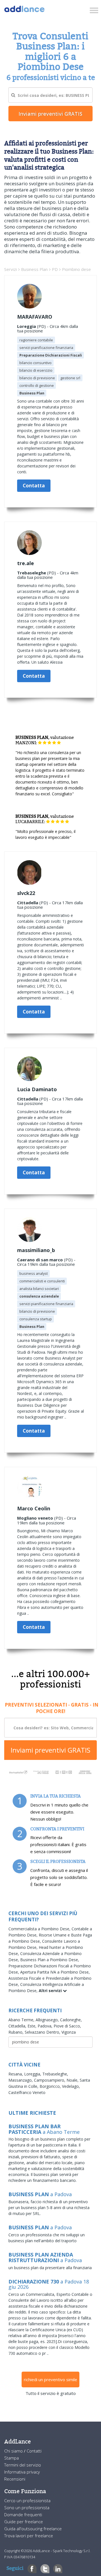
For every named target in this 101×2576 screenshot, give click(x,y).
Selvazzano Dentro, (43, 2032)
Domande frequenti (23, 2515)
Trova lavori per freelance (29, 2536)
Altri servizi (51, 1991)
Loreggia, (33, 2074)
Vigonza (69, 2032)
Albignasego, (48, 2020)
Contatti (34, 2451)
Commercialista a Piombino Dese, (40, 1929)
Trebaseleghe (32, 573)
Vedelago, (71, 2086)
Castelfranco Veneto (27, 2092)
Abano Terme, (22, 2020)
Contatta (34, 486)
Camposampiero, (50, 2080)
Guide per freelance (24, 2522)
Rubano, (17, 2032)
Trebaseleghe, (55, 2074)
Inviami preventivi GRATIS (50, 1750)
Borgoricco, (51, 2086)
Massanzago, (21, 2080)
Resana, (16, 2074)
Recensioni (15, 2479)
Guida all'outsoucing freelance (33, 2529)
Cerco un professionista (27, 2500)
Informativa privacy (22, 2472)
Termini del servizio (23, 2465)
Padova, (46, 2026)
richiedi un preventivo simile (50, 2379)
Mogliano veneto (35, 1518)
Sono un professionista (27, 2508)
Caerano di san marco (40, 1260)
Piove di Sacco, (67, 2026)
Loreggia (27, 326)
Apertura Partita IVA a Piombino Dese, (55, 1972)
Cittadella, (18, 2026)
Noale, (73, 2080)
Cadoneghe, (71, 2020)
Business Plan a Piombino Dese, (50, 1960)
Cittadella (28, 903)
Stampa (12, 2458)
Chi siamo (14, 2451)
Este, (33, 2026)
